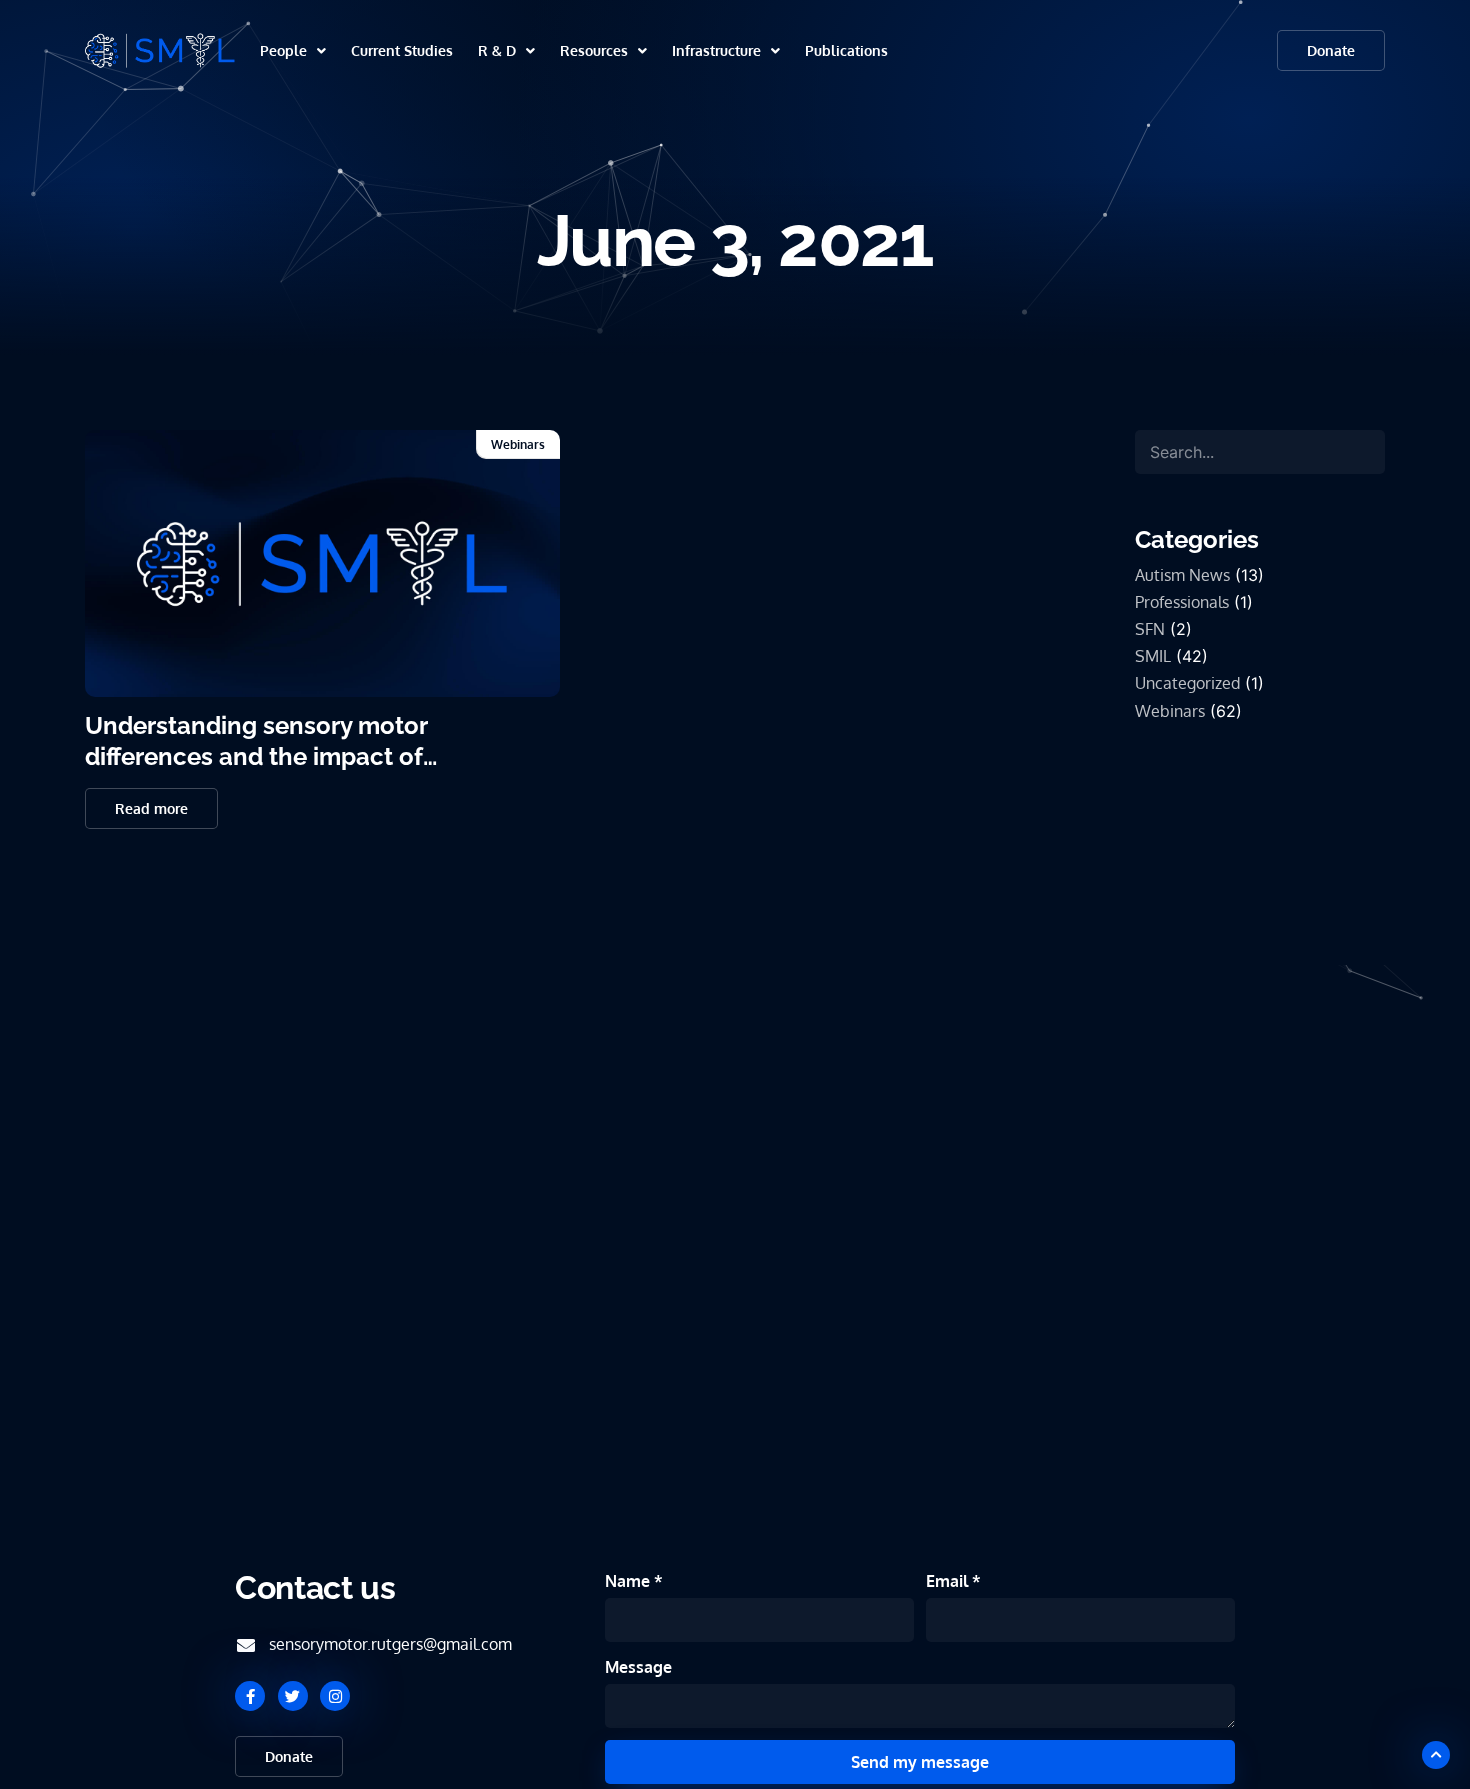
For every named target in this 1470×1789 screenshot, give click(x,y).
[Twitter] (293, 1696)
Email (949, 1581)
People (283, 50)
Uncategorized (1187, 683)
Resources (594, 50)
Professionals (1182, 602)
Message (638, 1667)
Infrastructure (716, 50)
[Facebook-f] (250, 1696)
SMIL (1153, 656)
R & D (497, 50)
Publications (846, 50)
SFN (1150, 629)
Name (629, 1581)
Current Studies (402, 50)
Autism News (1182, 575)
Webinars (518, 444)
